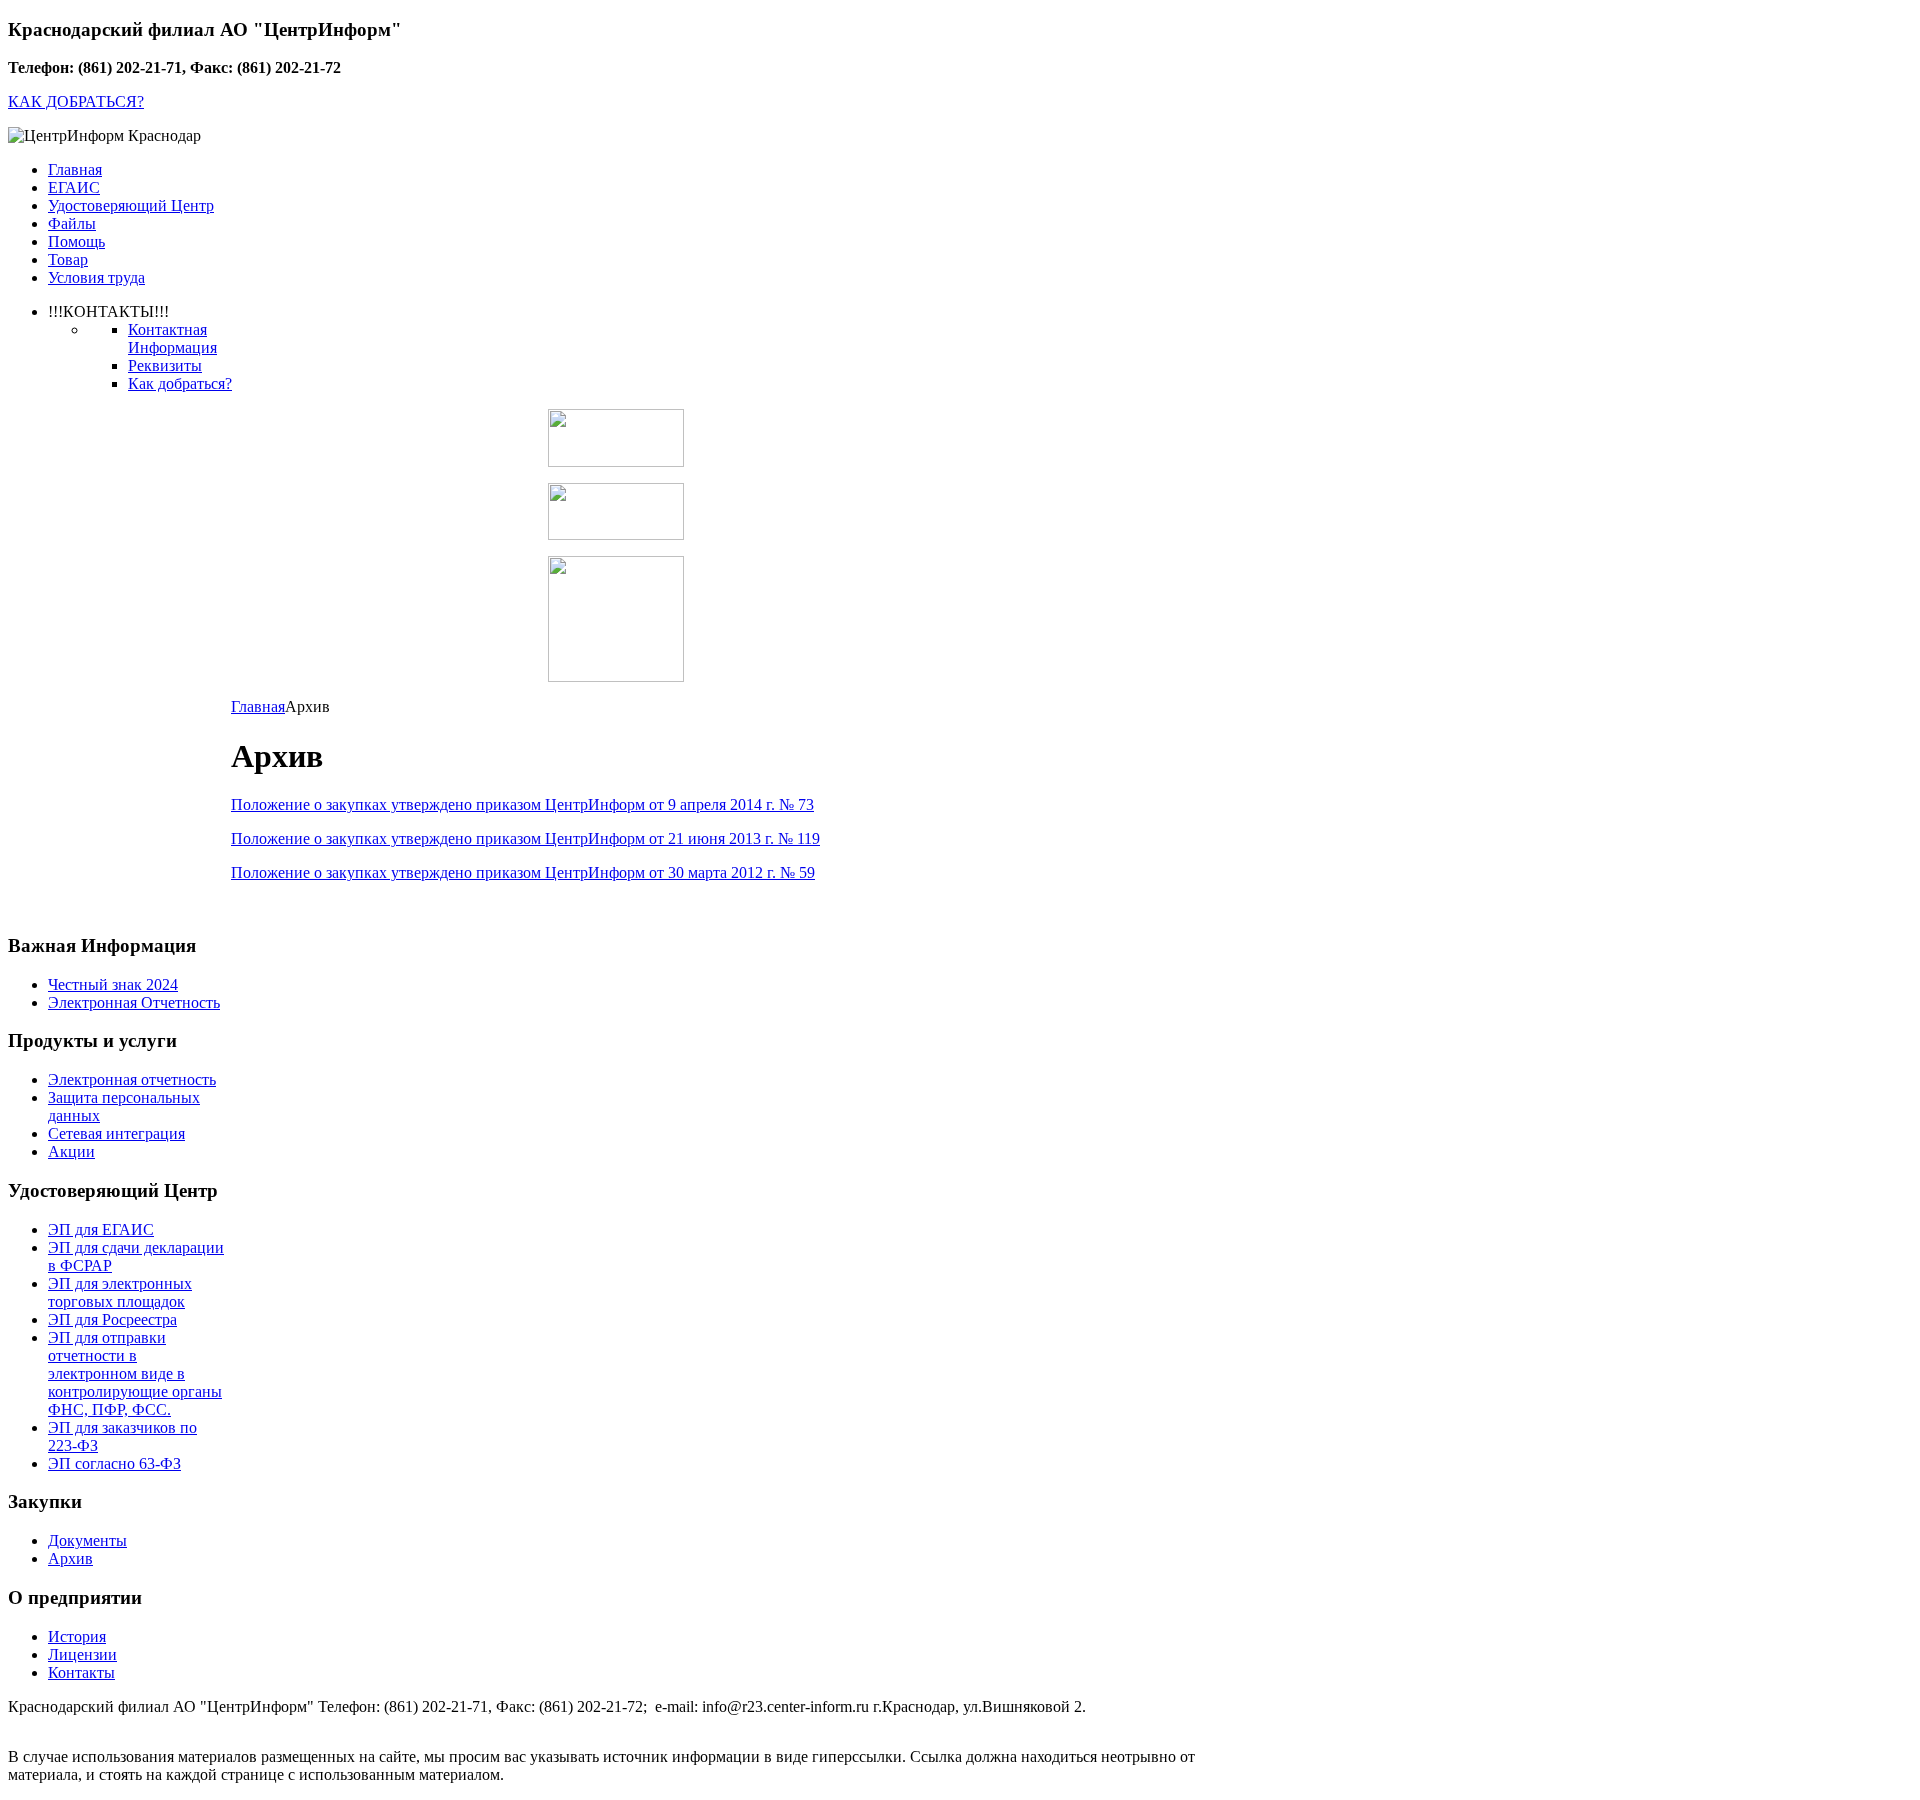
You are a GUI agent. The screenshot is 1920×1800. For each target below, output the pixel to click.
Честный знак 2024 (113, 984)
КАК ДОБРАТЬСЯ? (76, 101)
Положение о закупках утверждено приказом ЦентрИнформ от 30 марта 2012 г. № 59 (523, 872)
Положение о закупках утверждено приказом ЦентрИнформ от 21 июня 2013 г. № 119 (525, 838)
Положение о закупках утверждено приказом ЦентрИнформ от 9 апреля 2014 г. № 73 (522, 804)
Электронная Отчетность (134, 1002)
